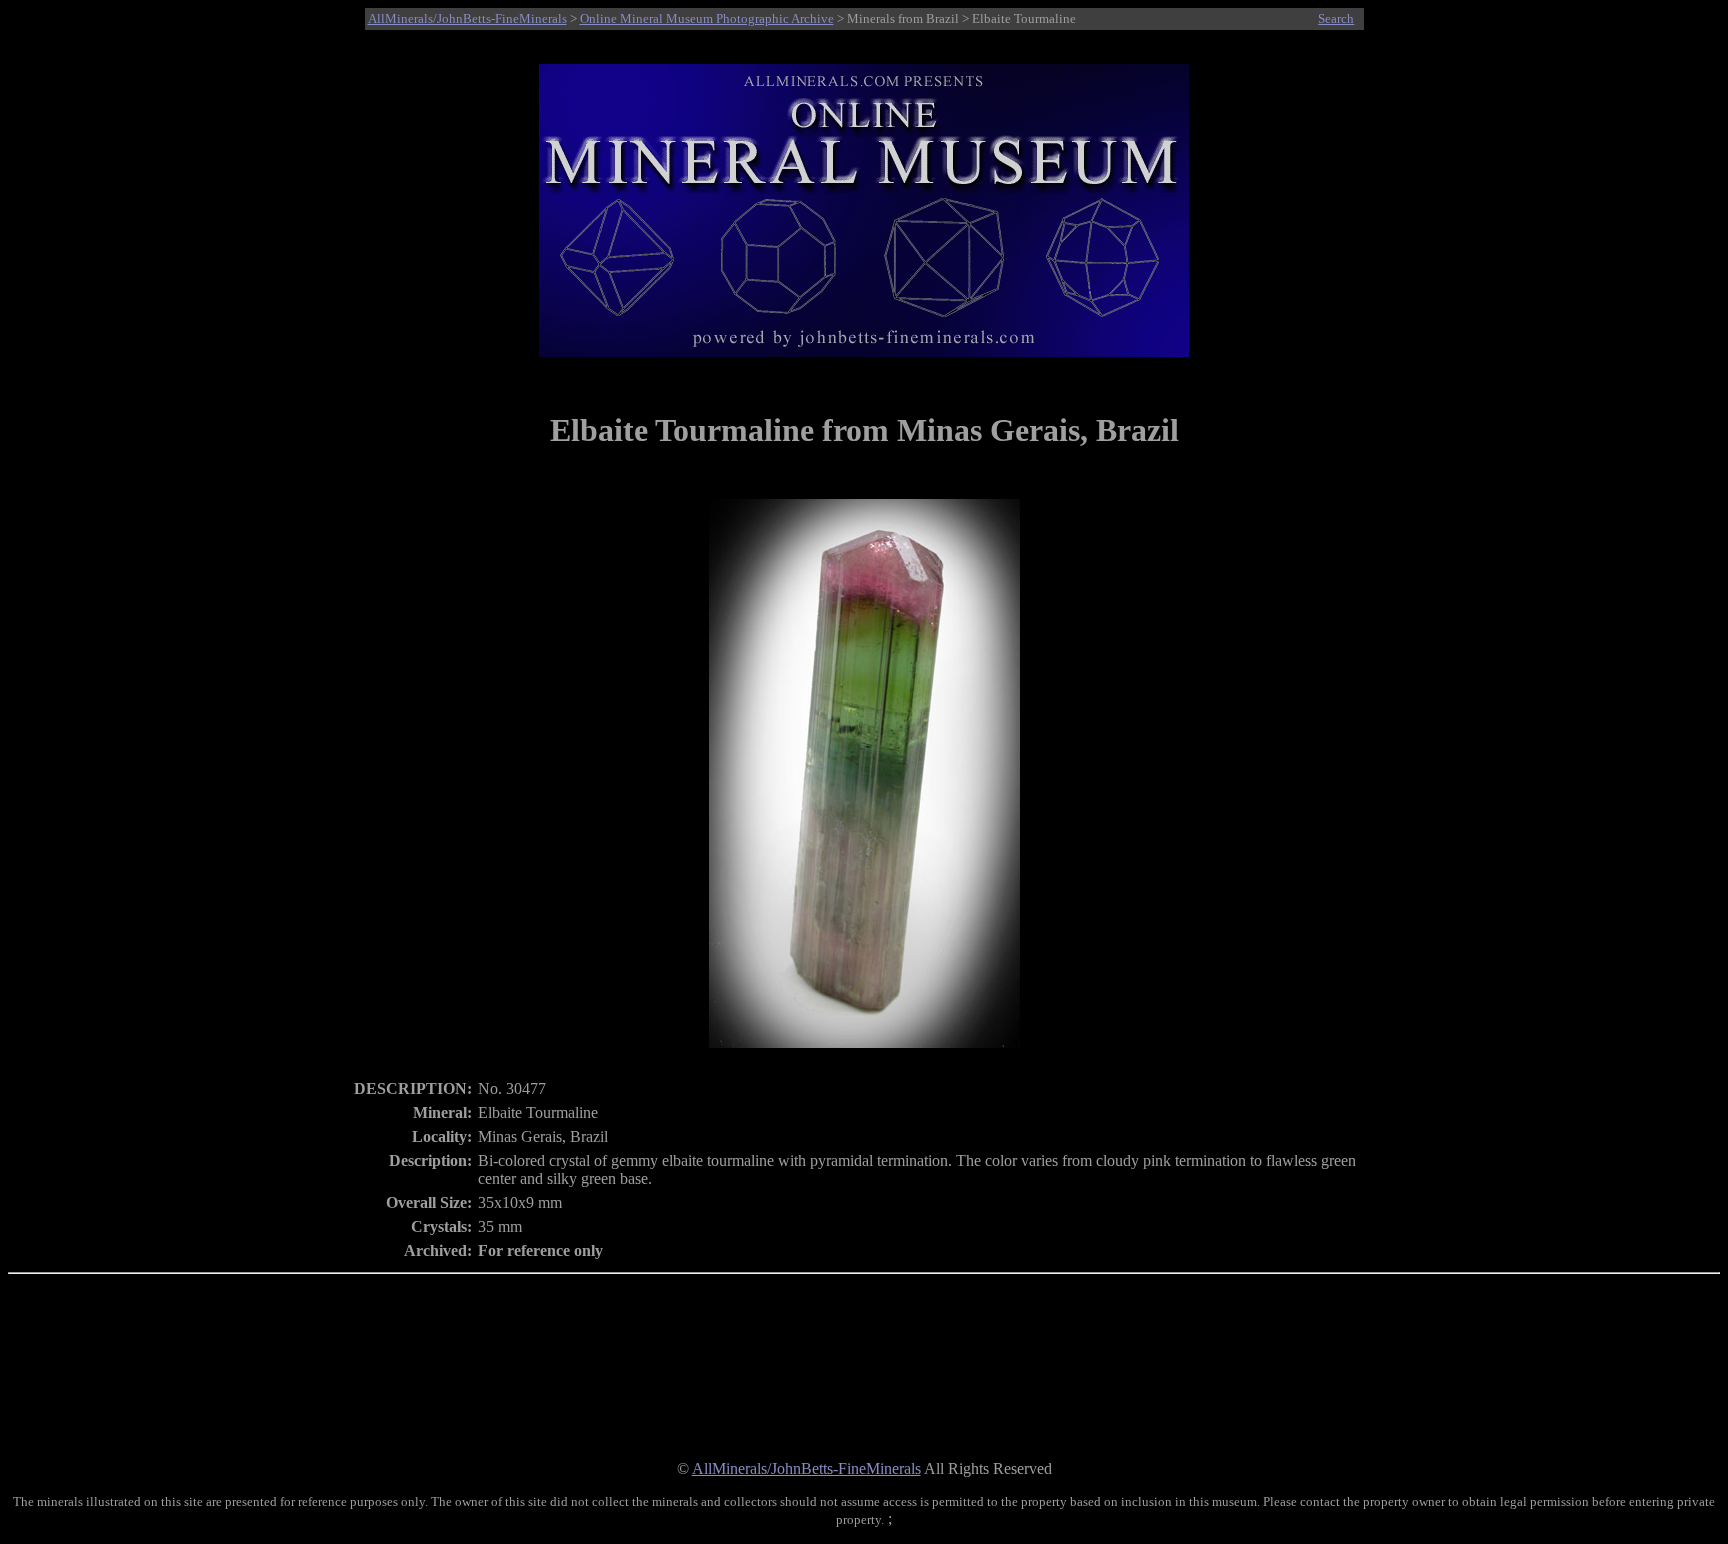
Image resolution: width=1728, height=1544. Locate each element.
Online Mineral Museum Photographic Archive (707, 18)
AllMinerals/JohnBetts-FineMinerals (467, 18)
